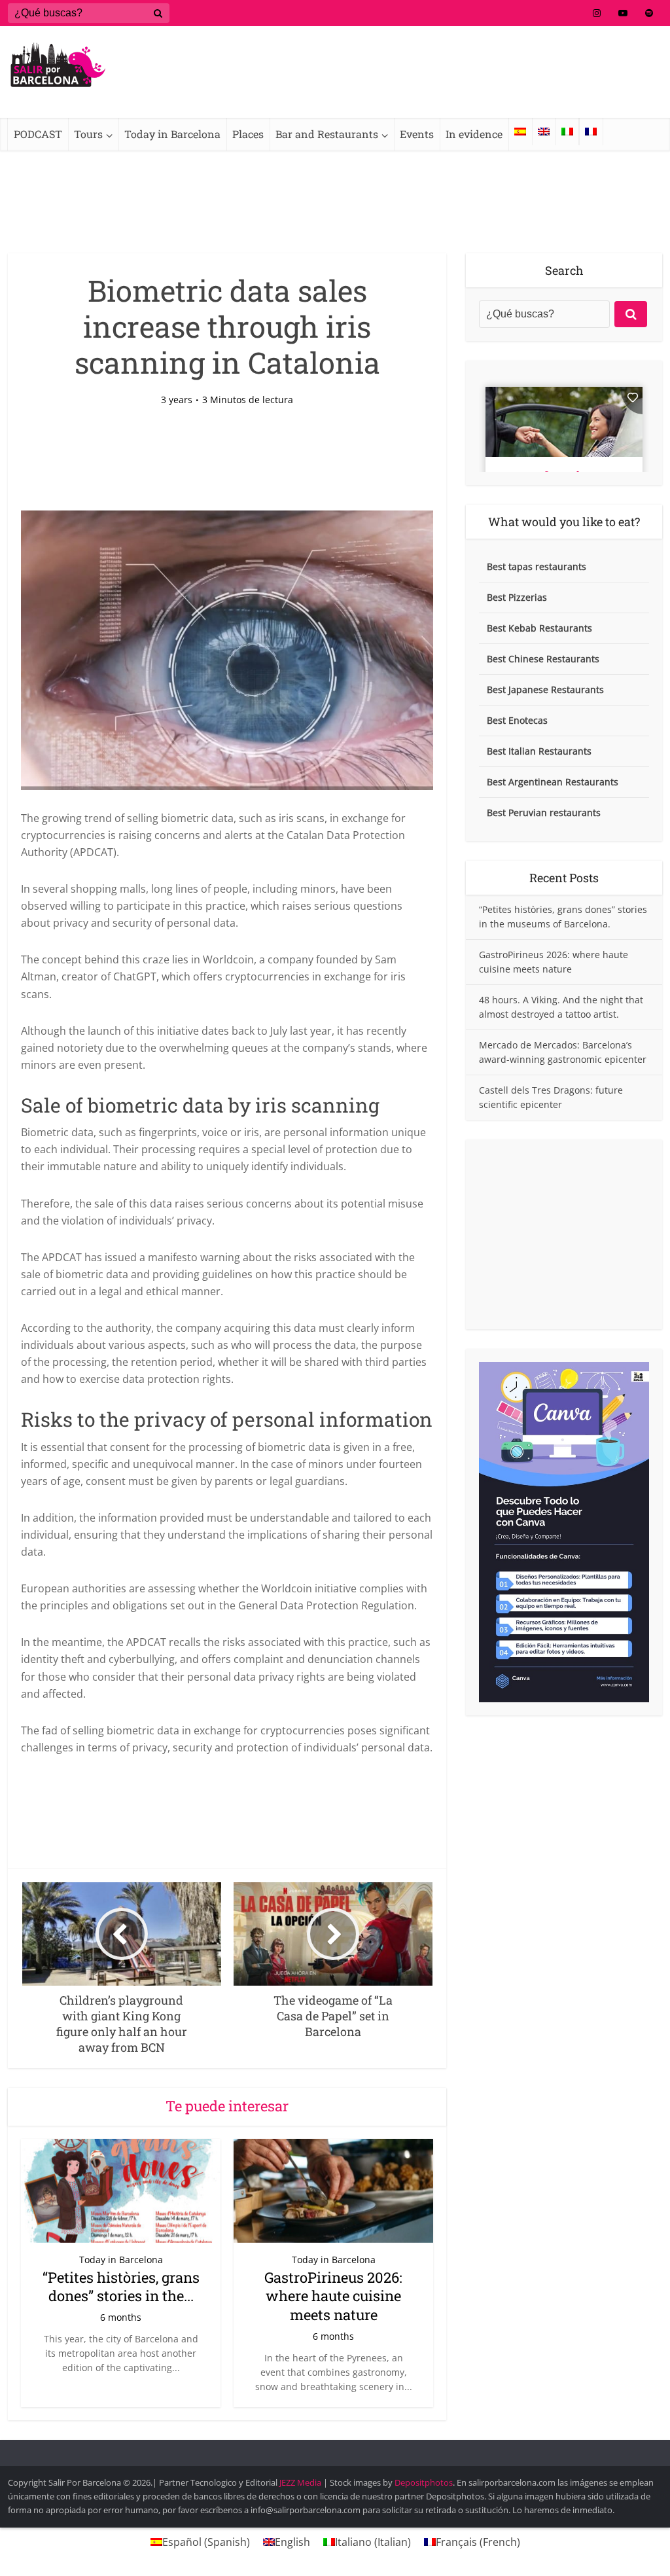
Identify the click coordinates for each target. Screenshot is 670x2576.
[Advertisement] (564, 1234)
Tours (88, 134)
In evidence (474, 134)
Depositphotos (424, 2482)
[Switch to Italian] (567, 132)
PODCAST (38, 134)
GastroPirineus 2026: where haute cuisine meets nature (333, 2296)
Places (248, 134)
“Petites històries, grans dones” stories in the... (121, 2287)
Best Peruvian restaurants (544, 813)
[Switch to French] (591, 132)
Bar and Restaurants (327, 134)
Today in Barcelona (172, 134)
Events (417, 134)
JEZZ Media (301, 2482)
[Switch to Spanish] (520, 132)
